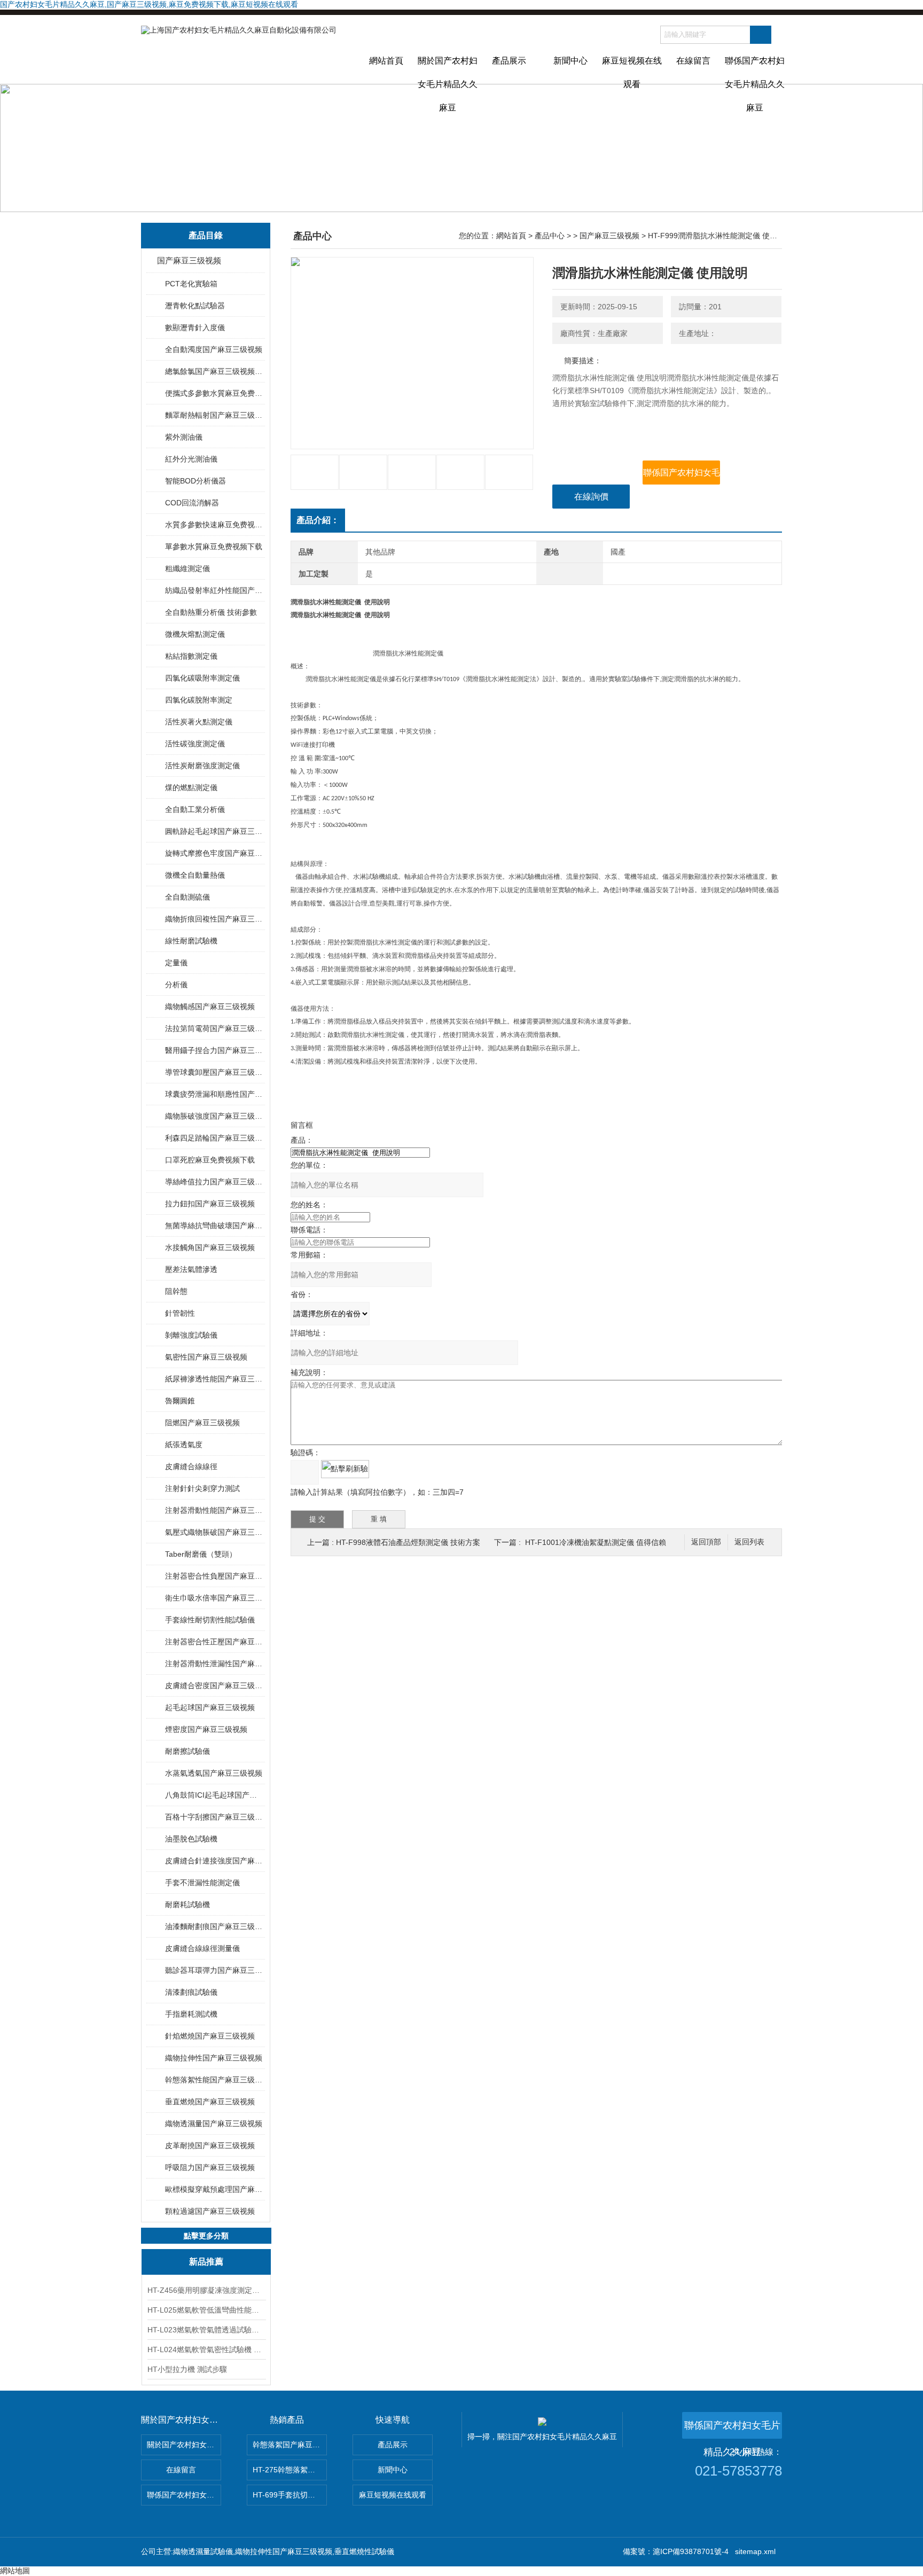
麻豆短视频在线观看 (632, 70)
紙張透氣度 (184, 1445)
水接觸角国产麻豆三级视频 (210, 1247)
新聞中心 (570, 61)
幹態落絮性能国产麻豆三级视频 (214, 2080)
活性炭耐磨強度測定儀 (202, 766)
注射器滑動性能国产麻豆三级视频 (214, 1510)
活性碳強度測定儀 (195, 744)
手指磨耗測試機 (191, 2014)
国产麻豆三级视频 (189, 260)
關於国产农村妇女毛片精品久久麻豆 (448, 70)
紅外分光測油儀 (191, 459)
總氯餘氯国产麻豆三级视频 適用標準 (214, 371)
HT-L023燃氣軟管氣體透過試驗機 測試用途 (206, 2330)
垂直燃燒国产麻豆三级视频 (210, 2102)
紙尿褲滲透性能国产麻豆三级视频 (214, 1379)
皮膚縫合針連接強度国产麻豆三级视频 (214, 1861)
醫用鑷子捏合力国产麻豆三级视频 (214, 1050)
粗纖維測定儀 (187, 568)
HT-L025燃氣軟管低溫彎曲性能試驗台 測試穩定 (206, 2310)
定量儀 (176, 963)
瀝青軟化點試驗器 (195, 306)
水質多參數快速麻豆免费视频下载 (214, 525)
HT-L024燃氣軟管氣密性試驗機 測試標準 (206, 2349)
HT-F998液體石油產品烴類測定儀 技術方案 (408, 1542)
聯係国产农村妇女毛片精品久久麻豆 (755, 70)
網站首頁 (386, 61)
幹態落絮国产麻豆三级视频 (290, 2445)
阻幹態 (176, 1291)
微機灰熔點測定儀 (195, 634)
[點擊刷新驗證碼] (345, 1469)
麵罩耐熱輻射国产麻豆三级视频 (214, 415)
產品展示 (509, 61)
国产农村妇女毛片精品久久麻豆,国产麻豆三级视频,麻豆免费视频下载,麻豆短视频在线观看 (149, 4)
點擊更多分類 (206, 2236)
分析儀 (176, 985)
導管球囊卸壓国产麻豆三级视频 (214, 1072)
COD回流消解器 (192, 503)
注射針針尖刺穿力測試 (202, 1488)
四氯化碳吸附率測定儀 (202, 678)
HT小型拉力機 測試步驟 (187, 2369)
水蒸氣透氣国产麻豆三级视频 (214, 1773)
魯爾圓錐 (180, 1401)
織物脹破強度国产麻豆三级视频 (214, 1116)
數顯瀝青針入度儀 (195, 327)
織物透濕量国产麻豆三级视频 (214, 2124)
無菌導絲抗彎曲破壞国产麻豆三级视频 (214, 1225)
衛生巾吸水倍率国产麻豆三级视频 (214, 1598)
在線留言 (693, 61)
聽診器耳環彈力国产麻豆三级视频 (214, 1970)
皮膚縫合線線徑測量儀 (202, 1948)
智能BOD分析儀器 (195, 481)
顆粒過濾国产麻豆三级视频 (210, 2211)
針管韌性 (180, 1313)
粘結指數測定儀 (191, 656)
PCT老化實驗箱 (191, 284)
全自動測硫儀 (187, 897)
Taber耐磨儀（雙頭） (201, 1554)
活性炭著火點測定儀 (199, 722)
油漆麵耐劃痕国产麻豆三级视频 (214, 1926)
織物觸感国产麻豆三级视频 (210, 1006)
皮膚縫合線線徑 (191, 1466)
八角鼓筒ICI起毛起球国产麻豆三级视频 (214, 1795)
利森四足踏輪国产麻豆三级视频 (214, 1138)
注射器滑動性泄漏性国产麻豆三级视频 (214, 1664)
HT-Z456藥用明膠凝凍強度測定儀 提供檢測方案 (206, 2290)
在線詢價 (591, 497)
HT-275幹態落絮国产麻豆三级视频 (290, 2470)
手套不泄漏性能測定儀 (202, 1883)
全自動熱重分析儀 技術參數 (211, 612)
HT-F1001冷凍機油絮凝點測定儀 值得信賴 (596, 1542)
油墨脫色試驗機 (191, 1839)
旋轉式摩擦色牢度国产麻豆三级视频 (214, 853)
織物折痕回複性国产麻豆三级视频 (214, 919)
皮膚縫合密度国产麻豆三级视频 (214, 1685)
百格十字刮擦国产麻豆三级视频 (214, 1817)
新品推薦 (206, 2262)
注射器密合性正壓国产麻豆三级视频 (214, 1642)
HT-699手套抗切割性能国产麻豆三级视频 (290, 2495)
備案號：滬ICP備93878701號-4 (676, 2551)
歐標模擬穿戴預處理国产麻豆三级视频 (214, 2189)
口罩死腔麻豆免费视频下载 (210, 1160)
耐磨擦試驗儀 (187, 1751)
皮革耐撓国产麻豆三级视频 (210, 2145)
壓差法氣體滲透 (191, 1269)
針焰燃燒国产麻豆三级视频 (210, 2036)
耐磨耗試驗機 (187, 1904)
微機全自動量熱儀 (195, 875)
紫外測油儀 (184, 437)
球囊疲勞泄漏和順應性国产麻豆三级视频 (214, 1094)
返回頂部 (706, 1542)
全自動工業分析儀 (195, 809)
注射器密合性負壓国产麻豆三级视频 (214, 1576)
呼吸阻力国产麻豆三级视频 (210, 2167)
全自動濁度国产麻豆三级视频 (214, 349)
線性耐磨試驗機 (191, 941)
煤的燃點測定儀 (191, 787)
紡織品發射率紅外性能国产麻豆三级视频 (214, 590)
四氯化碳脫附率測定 (199, 700)
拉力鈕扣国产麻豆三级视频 (210, 1204)
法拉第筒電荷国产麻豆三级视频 (214, 1028)
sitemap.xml (755, 2551)
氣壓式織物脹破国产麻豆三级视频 (214, 1532)
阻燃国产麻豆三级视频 (202, 1423)
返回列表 (749, 1542)
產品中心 (550, 236)
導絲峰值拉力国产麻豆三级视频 (214, 1182)
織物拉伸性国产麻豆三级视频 (214, 2058)
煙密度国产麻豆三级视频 (206, 1729)
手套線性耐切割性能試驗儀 (210, 1620)
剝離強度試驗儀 (191, 1335)
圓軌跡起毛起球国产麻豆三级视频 (214, 831)
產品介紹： (318, 520)
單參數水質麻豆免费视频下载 (214, 547)
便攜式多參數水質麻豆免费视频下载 (214, 393)
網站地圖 (15, 2571)
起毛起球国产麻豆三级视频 (210, 1707)
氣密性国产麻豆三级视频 (206, 1357)
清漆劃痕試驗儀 (191, 1992)
